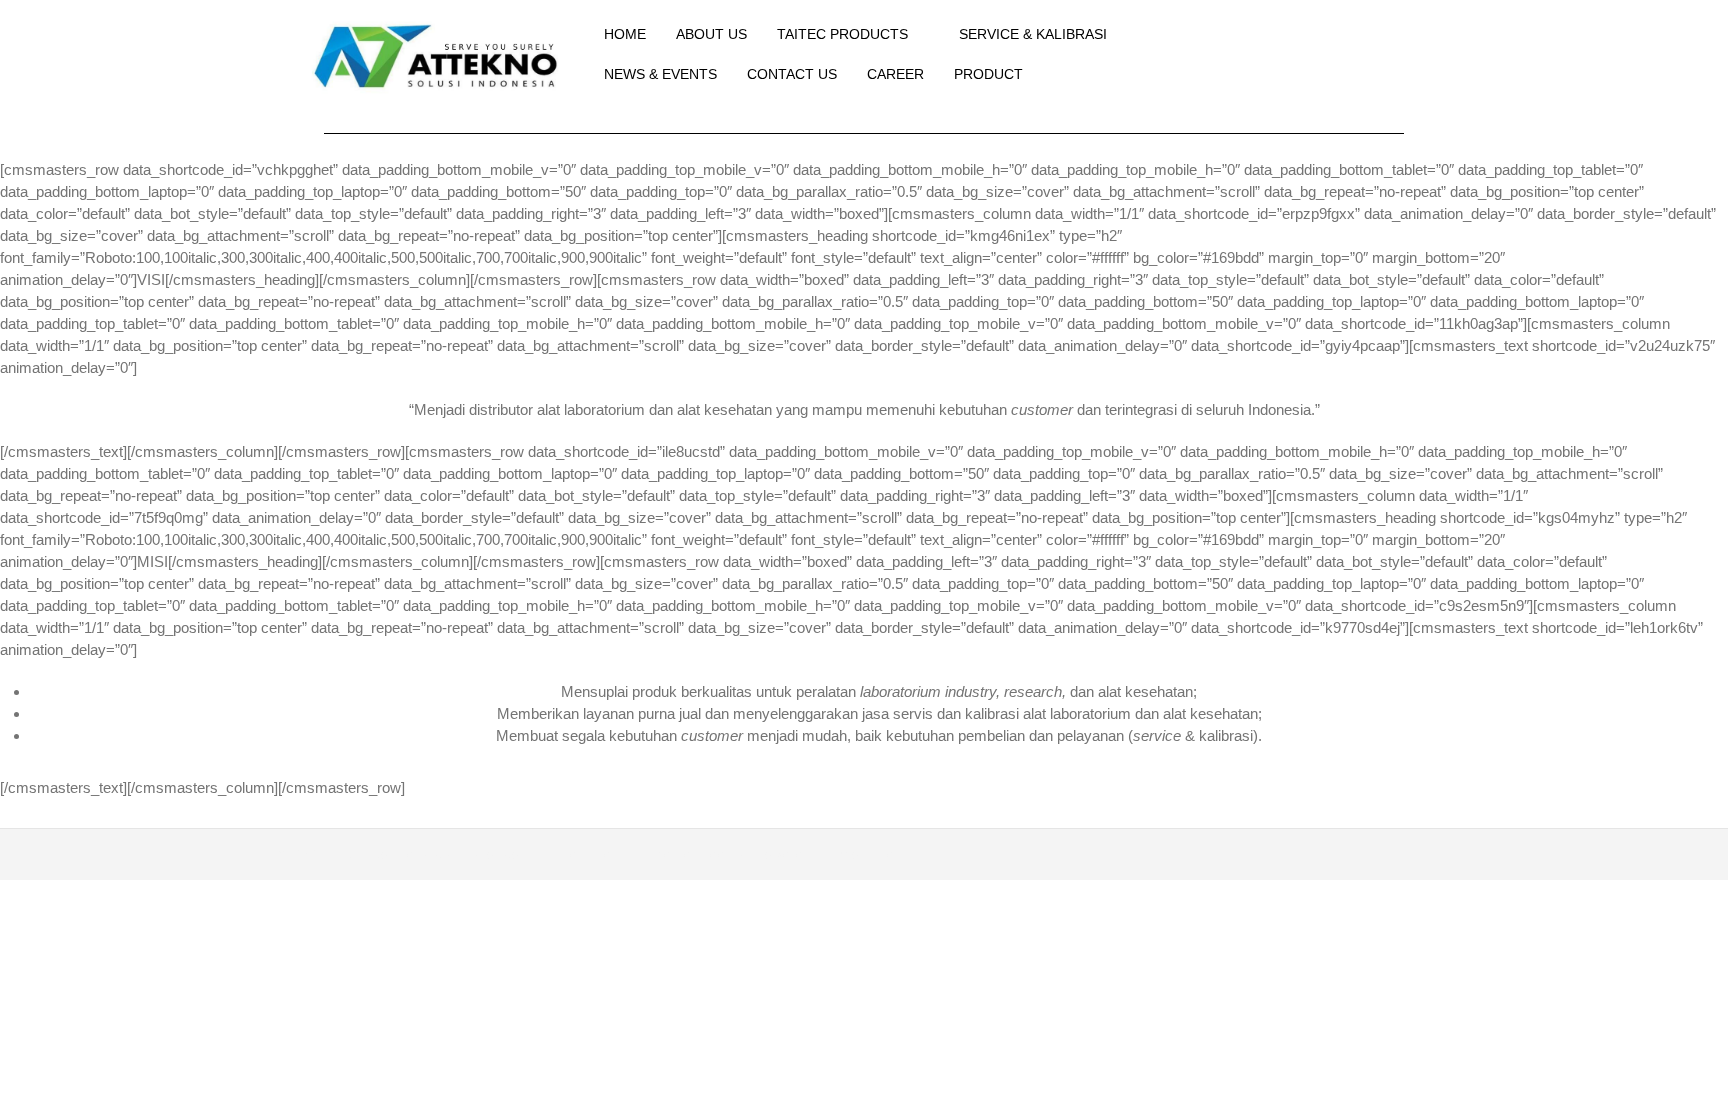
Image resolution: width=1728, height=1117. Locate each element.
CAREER (895, 74)
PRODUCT (988, 74)
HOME (625, 34)
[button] (1298, 54)
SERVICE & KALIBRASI (1033, 34)
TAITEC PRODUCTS (842, 34)
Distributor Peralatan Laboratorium (438, 854)
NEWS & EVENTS (660, 74)
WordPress (874, 854)
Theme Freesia (695, 854)
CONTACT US (792, 74)
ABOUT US (711, 34)
